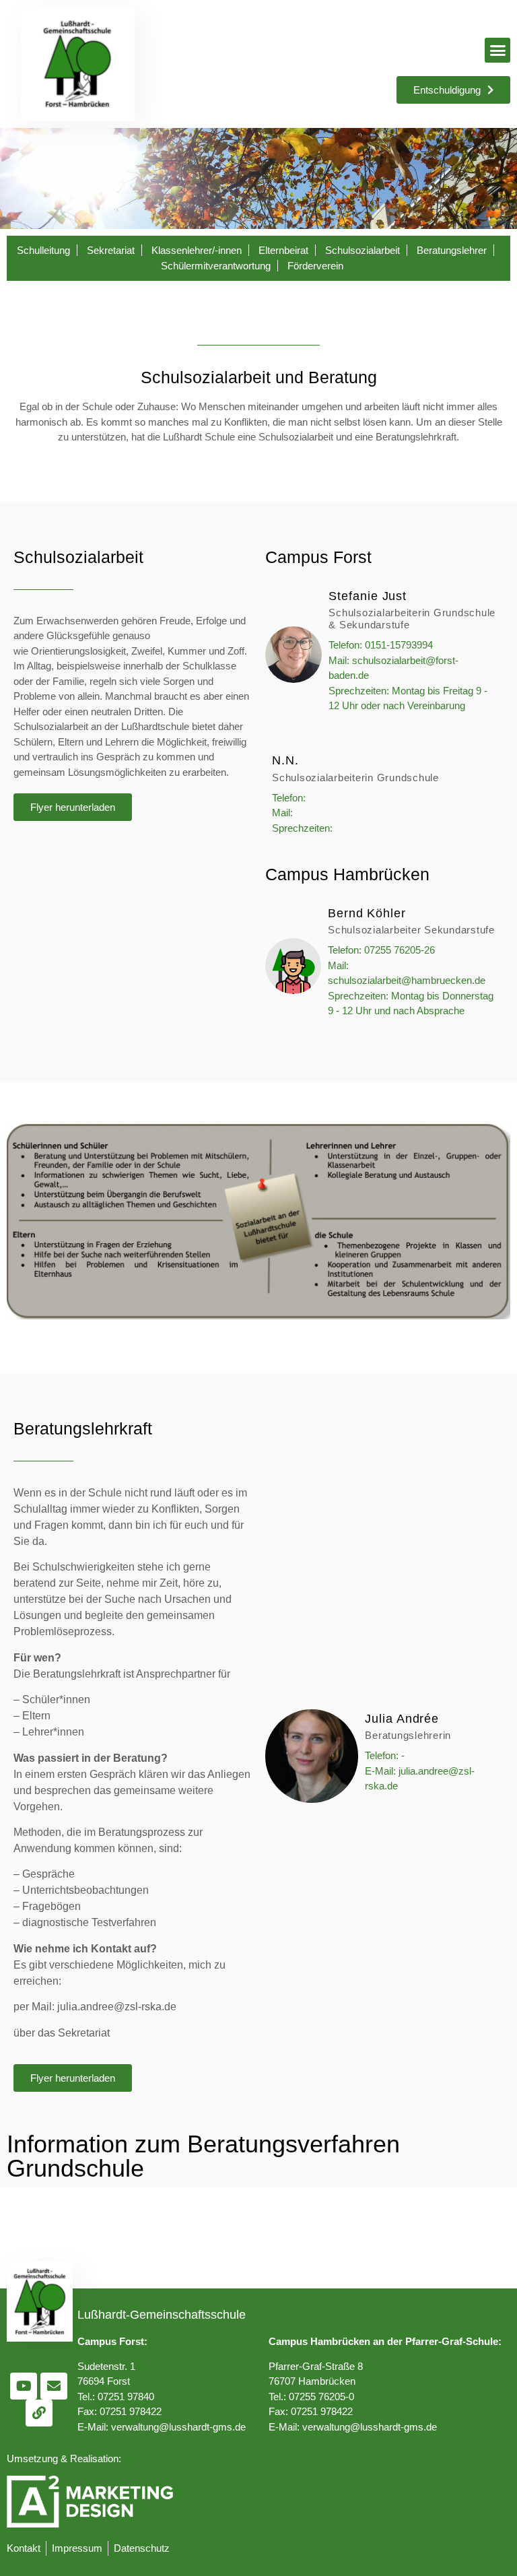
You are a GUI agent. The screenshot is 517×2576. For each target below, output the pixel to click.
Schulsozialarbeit (363, 250)
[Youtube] (24, 2386)
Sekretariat (111, 250)
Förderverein (315, 266)
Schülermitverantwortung (216, 266)
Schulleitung (43, 250)
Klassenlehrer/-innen (197, 250)
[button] (497, 51)
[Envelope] (54, 2386)
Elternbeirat (283, 250)
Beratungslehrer (452, 250)
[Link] (39, 2413)
